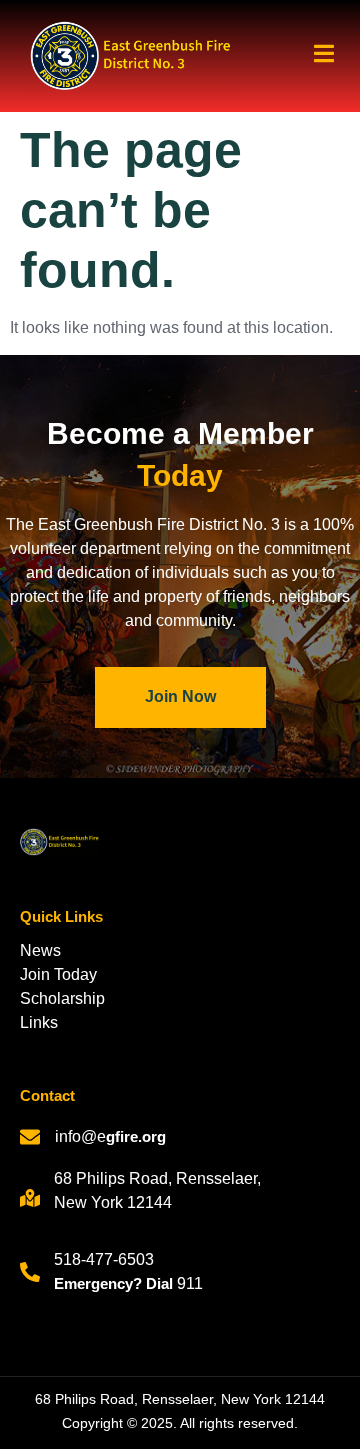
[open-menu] (316, 56)
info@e (80, 1136)
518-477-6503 (104, 1259)
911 (190, 1283)
